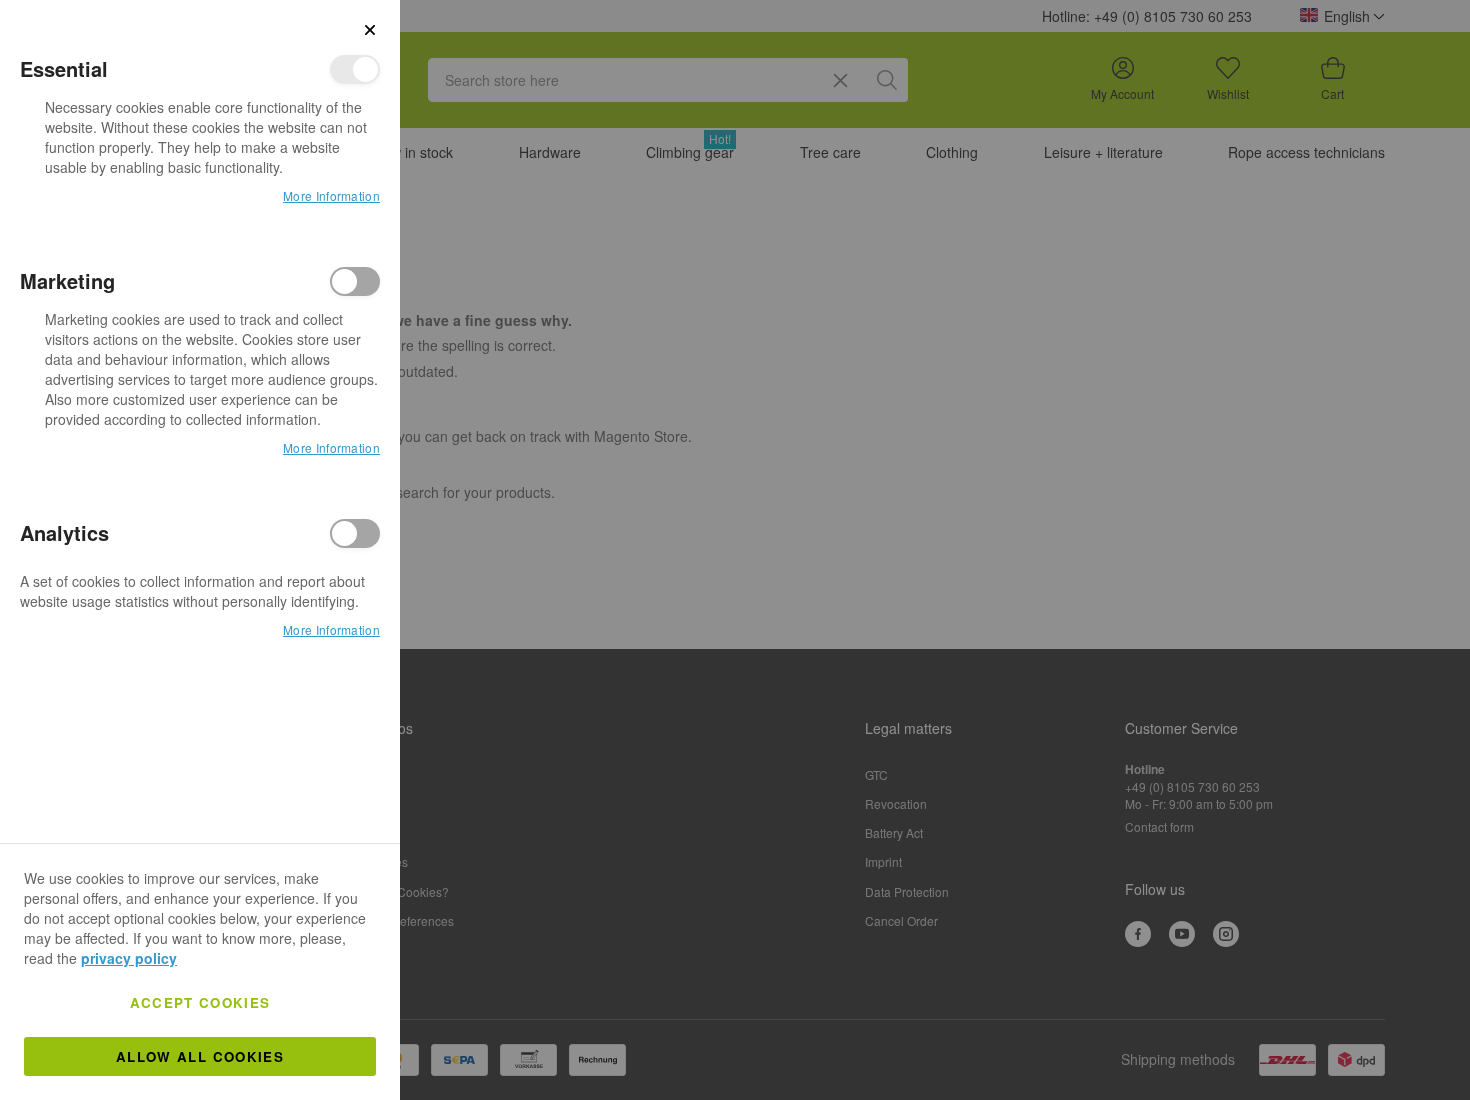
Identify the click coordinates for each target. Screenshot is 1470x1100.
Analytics (355, 533)
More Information (331, 195)
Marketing (355, 281)
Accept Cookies (200, 1002)
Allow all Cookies (200, 1056)
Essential (355, 69)
